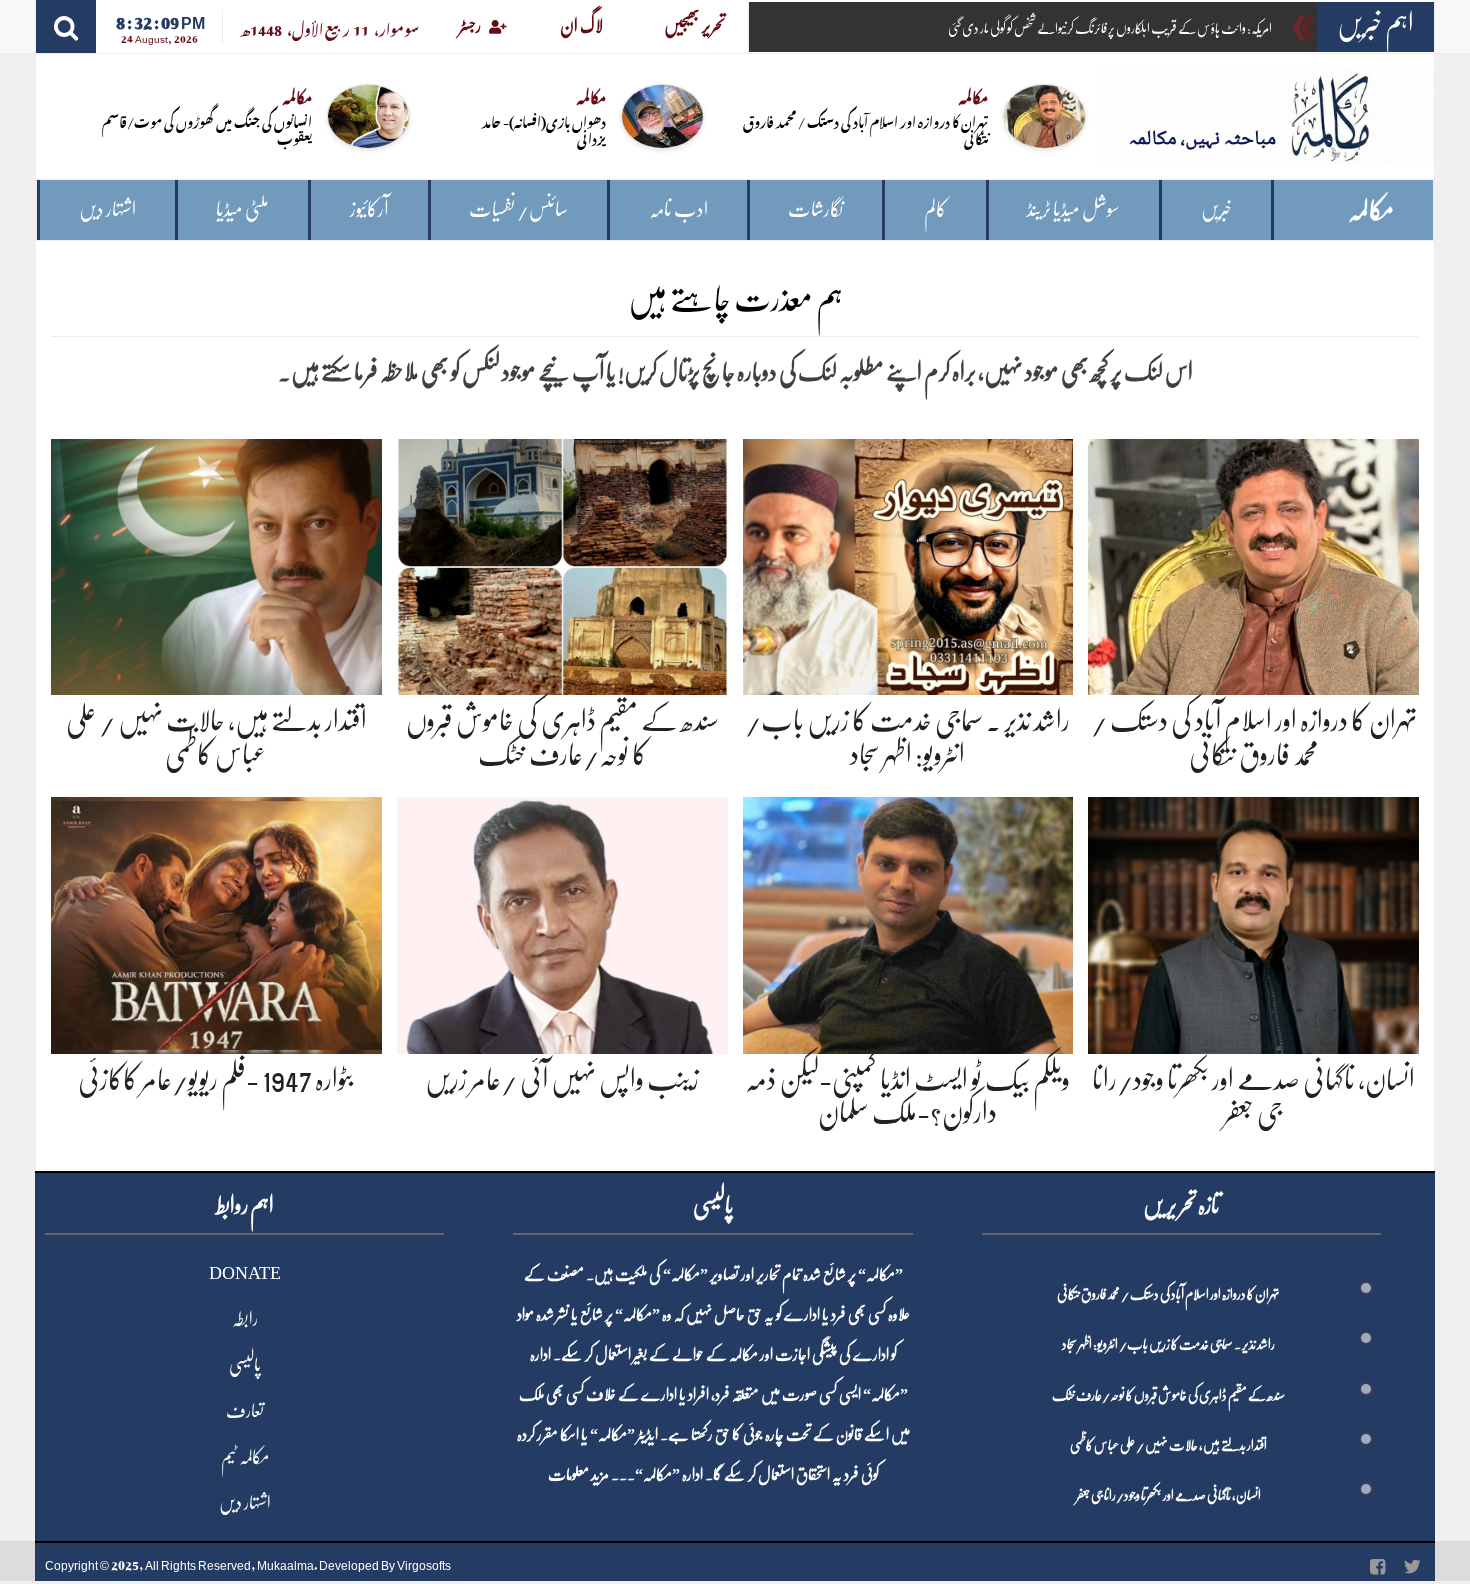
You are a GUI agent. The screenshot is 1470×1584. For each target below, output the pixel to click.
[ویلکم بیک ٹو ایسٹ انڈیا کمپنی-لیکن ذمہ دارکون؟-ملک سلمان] (908, 921)
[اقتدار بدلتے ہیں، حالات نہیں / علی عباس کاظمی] (216, 563)
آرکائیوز (369, 209)
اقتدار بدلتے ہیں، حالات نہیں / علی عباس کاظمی (1168, 1445)
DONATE (245, 1273)
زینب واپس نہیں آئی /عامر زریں (562, 1080)
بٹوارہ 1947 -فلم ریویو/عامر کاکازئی (216, 1080)
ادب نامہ (678, 209)
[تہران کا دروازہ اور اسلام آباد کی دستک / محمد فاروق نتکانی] (1253, 563)
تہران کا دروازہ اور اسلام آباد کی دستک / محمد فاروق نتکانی (865, 129)
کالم (935, 209)
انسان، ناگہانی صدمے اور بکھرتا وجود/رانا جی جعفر (1168, 1495)
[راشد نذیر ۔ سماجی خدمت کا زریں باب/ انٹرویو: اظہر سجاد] (908, 563)
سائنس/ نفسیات (518, 209)
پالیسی (245, 1365)
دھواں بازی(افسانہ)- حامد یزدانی (544, 129)
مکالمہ (1371, 210)
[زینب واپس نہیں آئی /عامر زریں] (562, 921)
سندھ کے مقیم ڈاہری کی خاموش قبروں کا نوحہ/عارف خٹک (1168, 1395)
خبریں (1216, 209)
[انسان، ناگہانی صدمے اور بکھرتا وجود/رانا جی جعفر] (1253, 921)
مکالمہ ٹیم (245, 1457)
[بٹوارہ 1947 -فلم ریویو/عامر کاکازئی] (216, 921)
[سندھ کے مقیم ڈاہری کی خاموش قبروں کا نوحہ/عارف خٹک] (562, 563)
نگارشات (815, 209)
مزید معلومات (578, 1475)
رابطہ (245, 1319)
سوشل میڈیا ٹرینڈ (1073, 209)
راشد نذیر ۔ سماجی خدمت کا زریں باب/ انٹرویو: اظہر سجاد (1168, 1344)
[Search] (66, 26)
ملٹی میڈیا (242, 209)
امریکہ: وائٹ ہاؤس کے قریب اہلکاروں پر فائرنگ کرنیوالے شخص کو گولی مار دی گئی (1110, 28)
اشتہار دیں (107, 209)
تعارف (245, 1411)
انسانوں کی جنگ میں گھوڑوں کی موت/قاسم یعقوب (207, 129)
